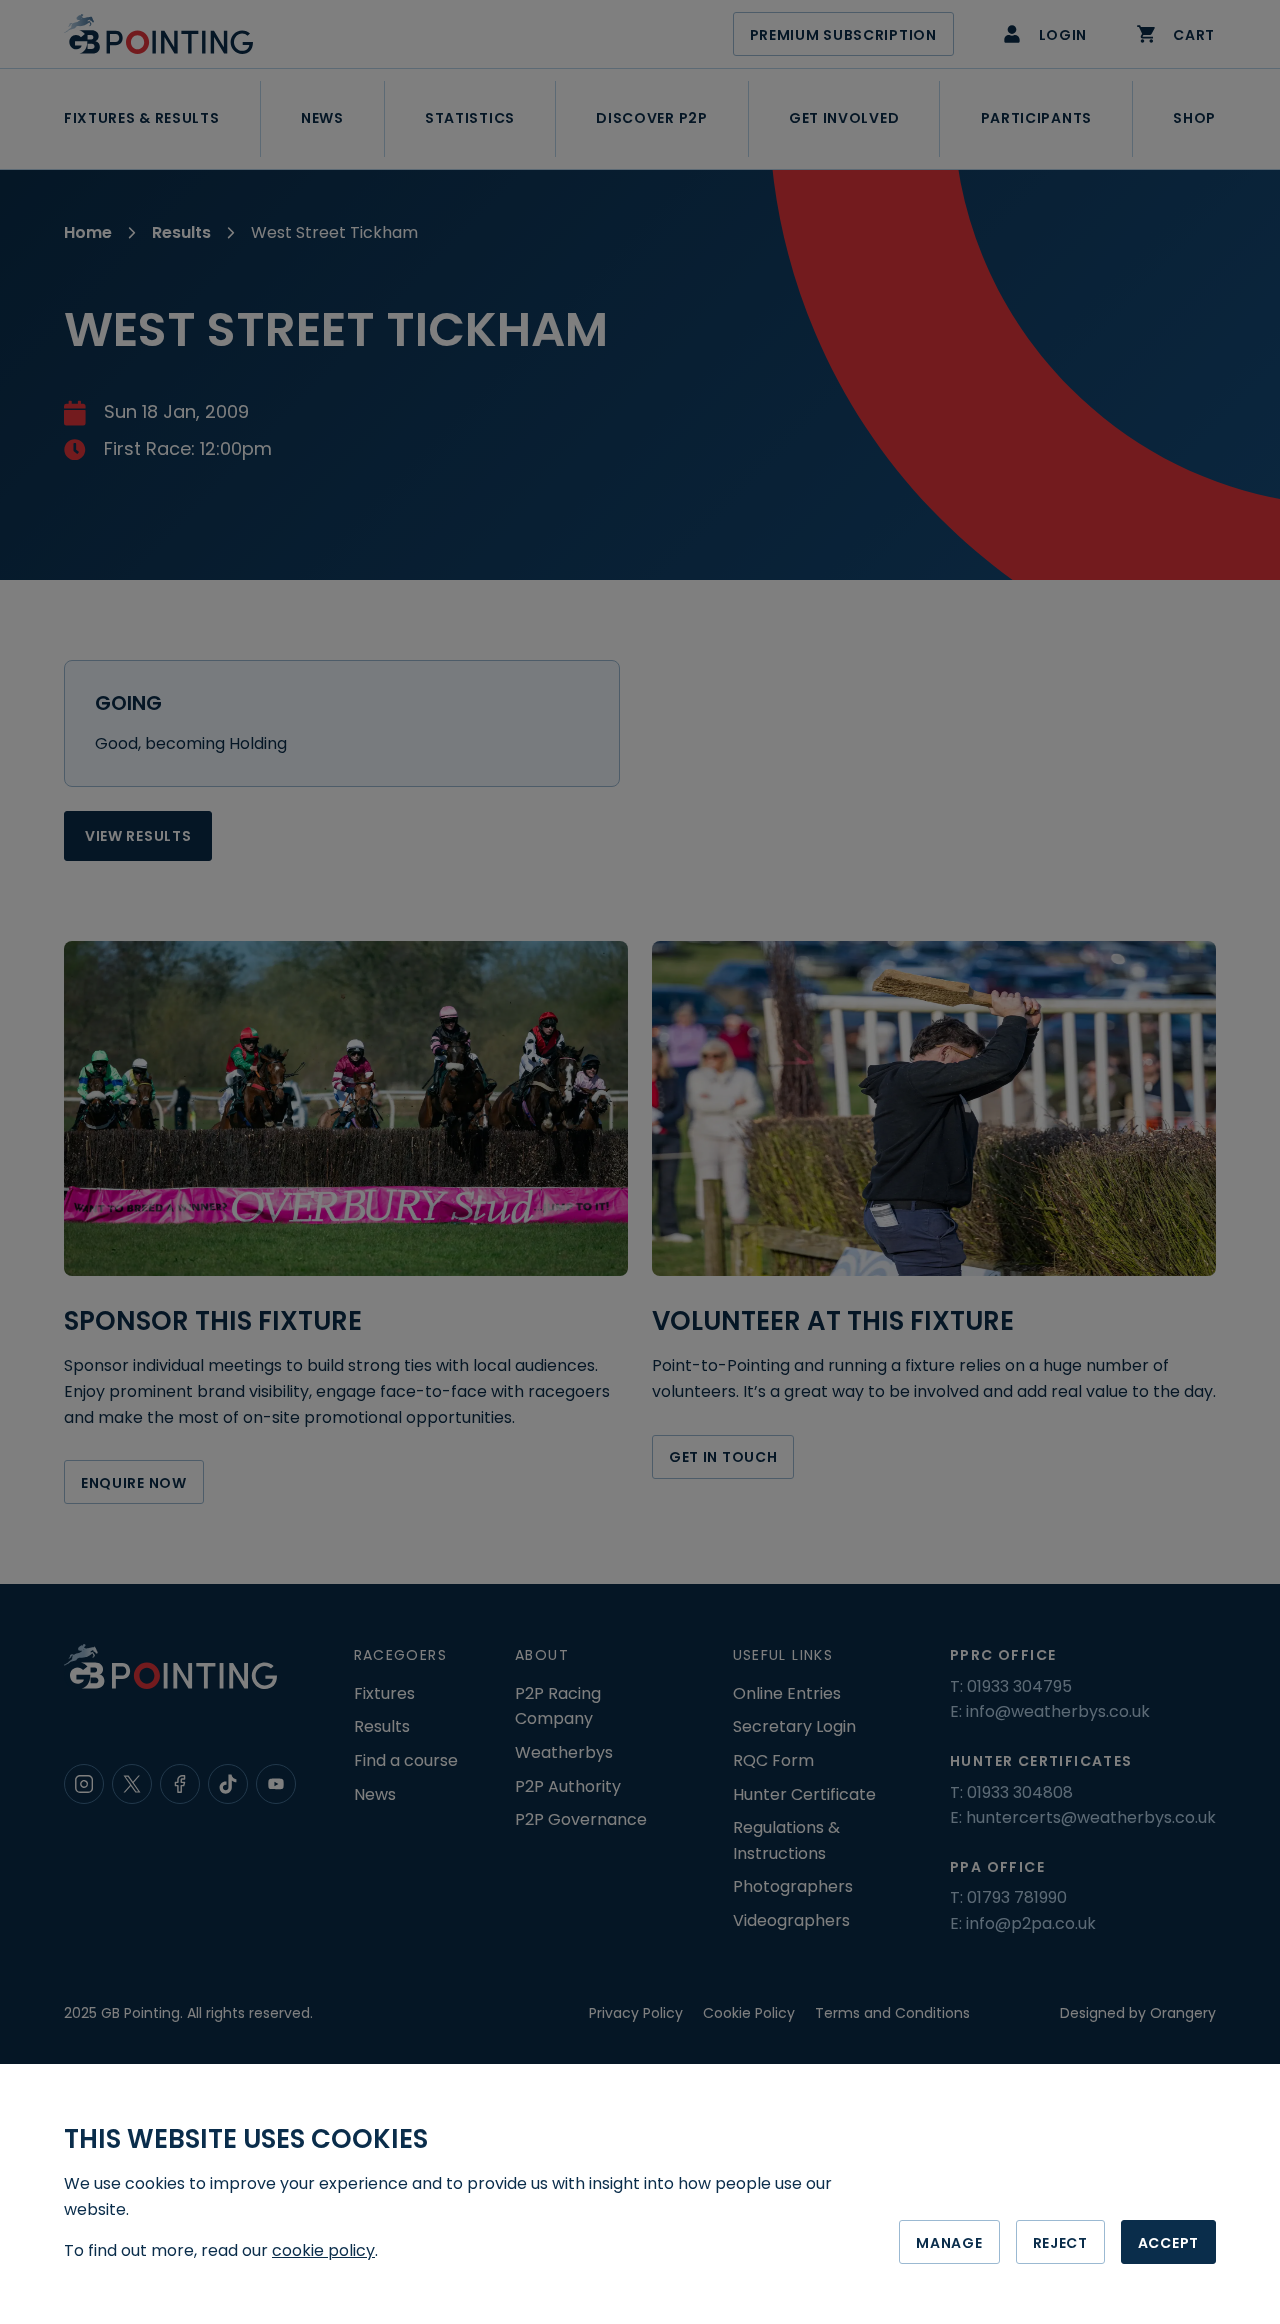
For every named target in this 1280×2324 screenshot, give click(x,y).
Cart (1194, 35)
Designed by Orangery (1138, 2013)
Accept (1168, 2243)
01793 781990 (1017, 1897)
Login (1063, 35)
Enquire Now (134, 1483)
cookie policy (323, 2250)
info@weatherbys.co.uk (1058, 1711)
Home (88, 232)
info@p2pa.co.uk (1031, 1923)
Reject (1060, 2243)
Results (181, 232)
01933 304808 (1020, 1792)
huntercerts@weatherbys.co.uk (1091, 1817)
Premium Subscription (843, 35)
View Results (138, 836)
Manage (949, 2243)
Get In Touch (723, 1457)
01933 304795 (1019, 1686)
